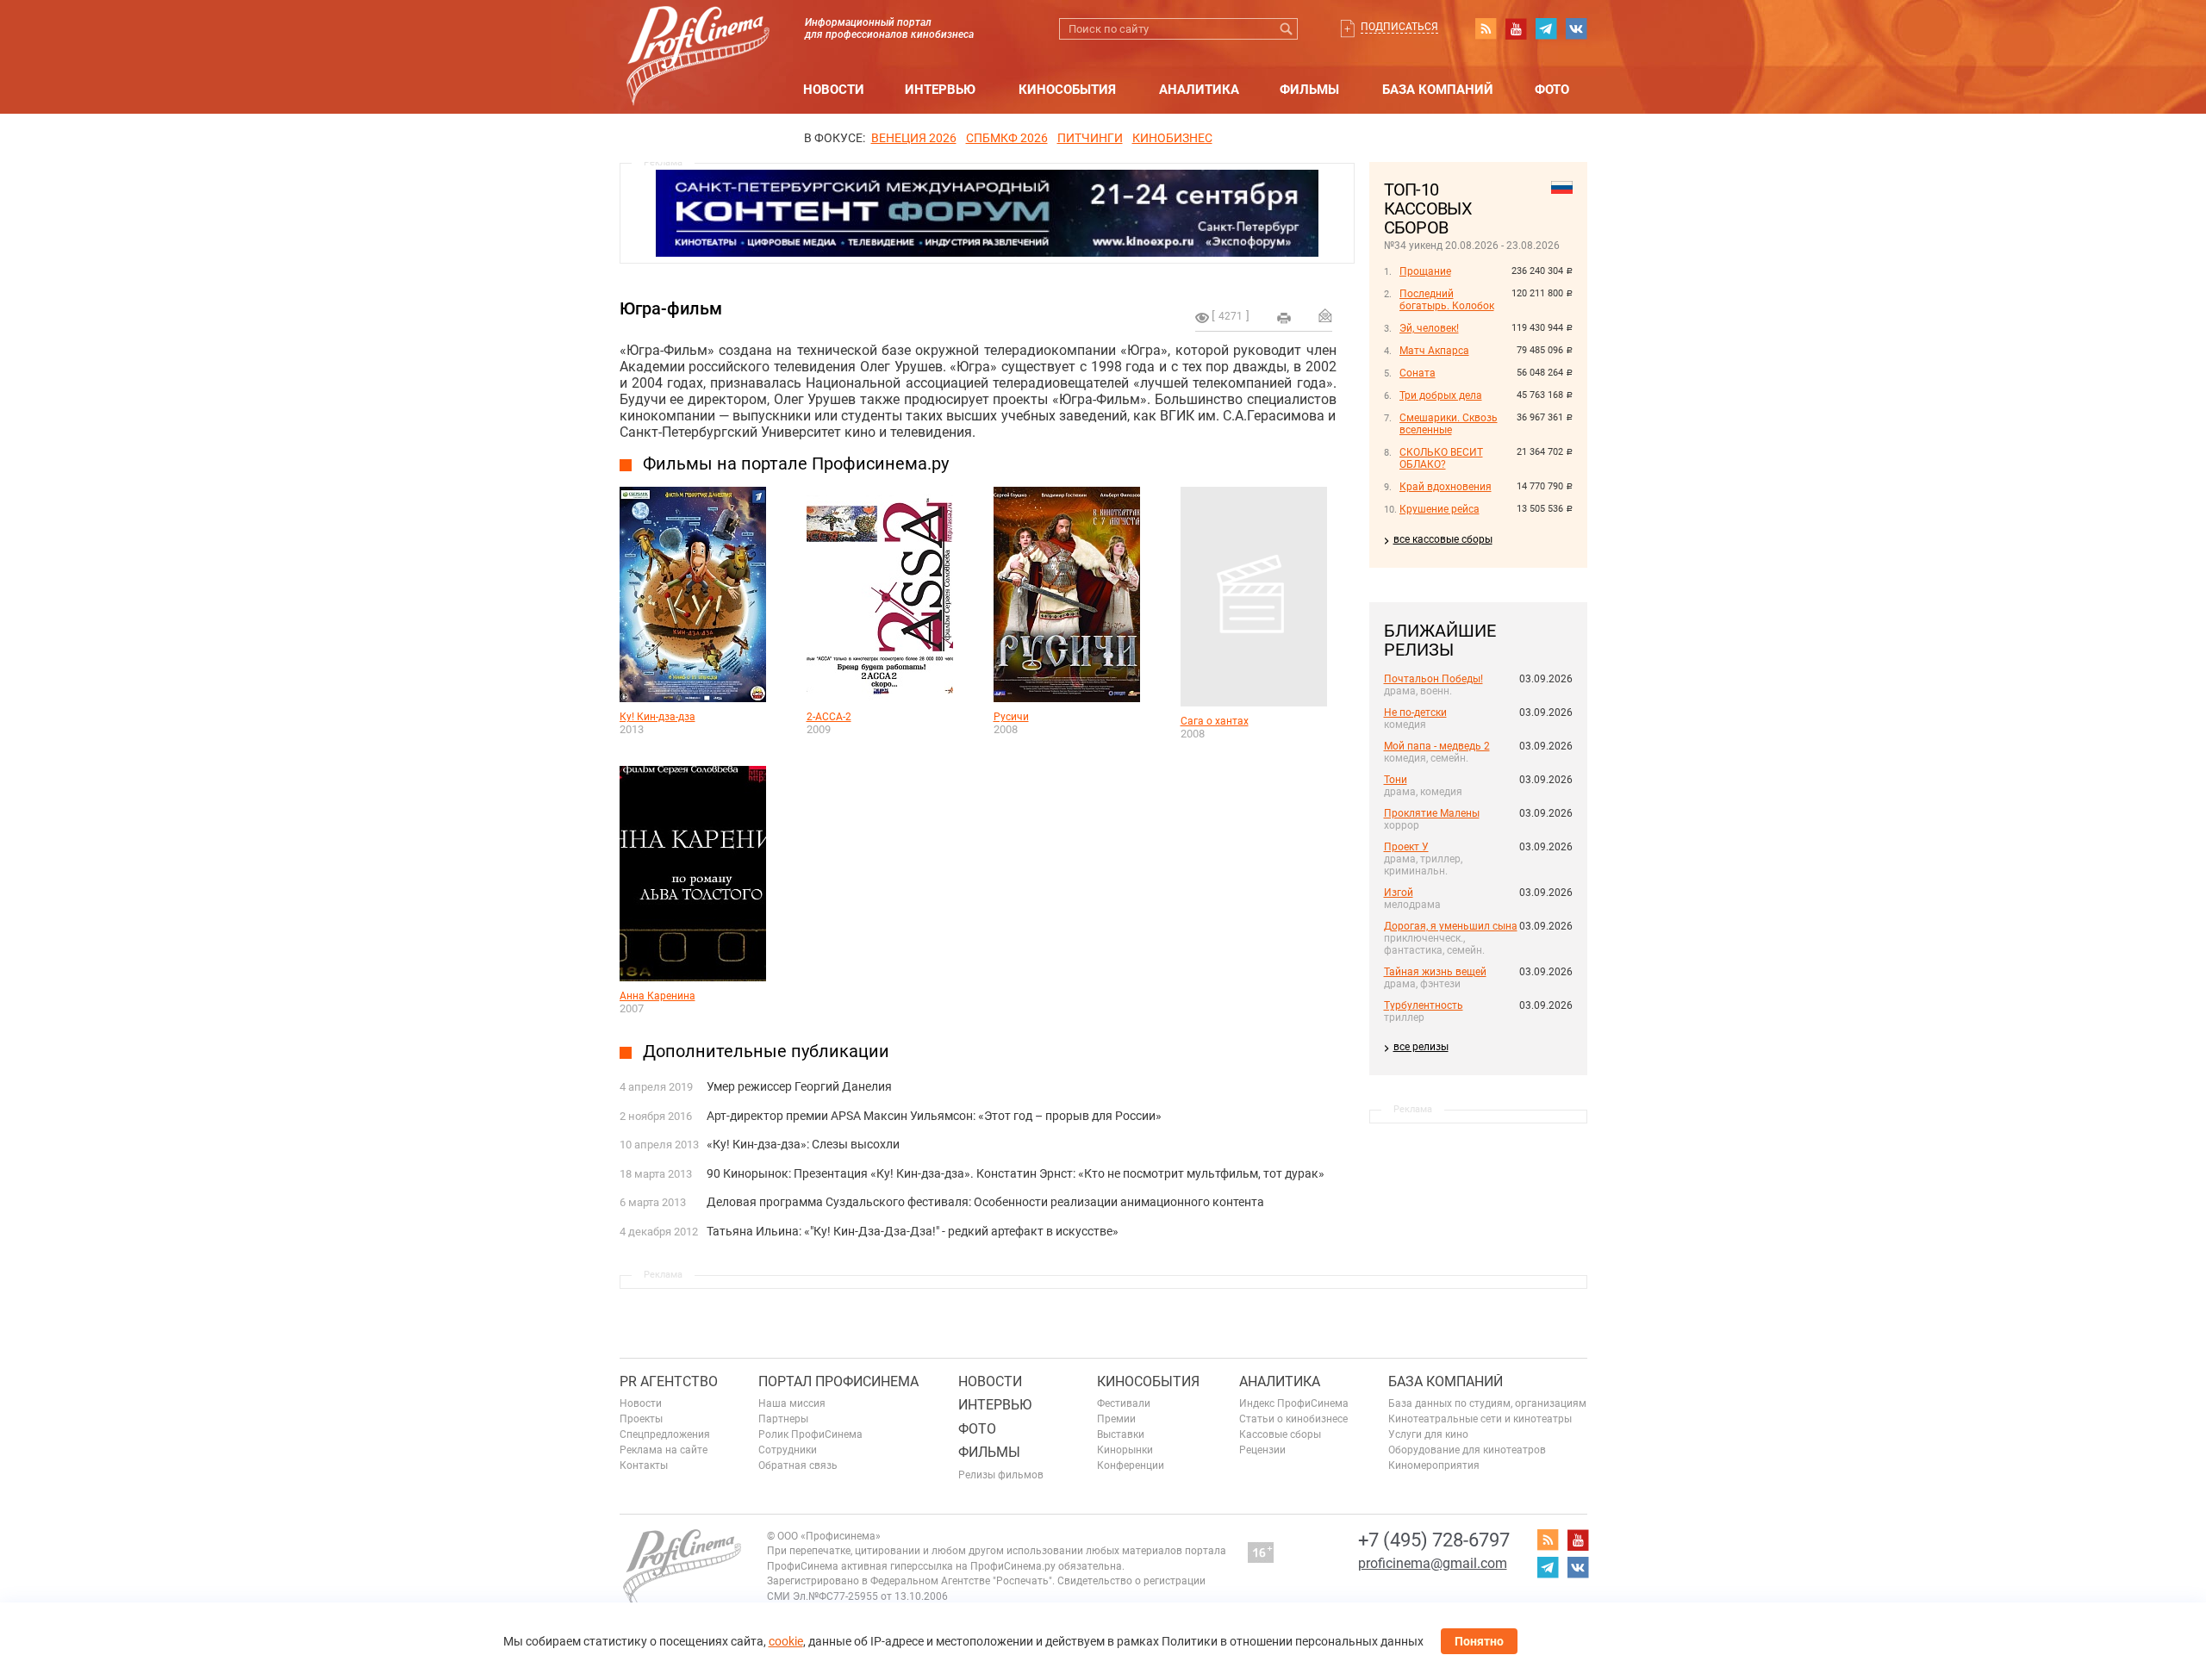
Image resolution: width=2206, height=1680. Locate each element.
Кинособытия (1067, 90)
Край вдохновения (1446, 487)
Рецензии (1262, 1450)
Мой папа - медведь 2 (1437, 746)
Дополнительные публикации (766, 1051)
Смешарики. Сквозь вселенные (1449, 424)
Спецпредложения (665, 1434)
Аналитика (1199, 90)
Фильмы (1309, 90)
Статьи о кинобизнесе (1293, 1419)
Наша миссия (792, 1403)
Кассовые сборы (1280, 1434)
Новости (834, 90)
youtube (1516, 28)
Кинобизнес (1172, 138)
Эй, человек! (1429, 328)
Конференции (1131, 1465)
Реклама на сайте (664, 1450)
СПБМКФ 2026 (1007, 138)
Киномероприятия (1434, 1465)
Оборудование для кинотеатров (1467, 1450)
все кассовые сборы (1443, 539)
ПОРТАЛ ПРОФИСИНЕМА (838, 1381)
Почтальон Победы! (1433, 679)
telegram (1546, 28)
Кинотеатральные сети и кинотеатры (1480, 1419)
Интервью (940, 90)
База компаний (1438, 90)
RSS (1486, 28)
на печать (1284, 318)
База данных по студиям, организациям (1487, 1403)
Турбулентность (1424, 1005)
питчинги (1090, 138)
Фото (1552, 90)
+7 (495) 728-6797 (1434, 1540)
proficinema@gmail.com (1433, 1563)
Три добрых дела (1441, 395)
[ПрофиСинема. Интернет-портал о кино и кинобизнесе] (698, 36)
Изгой (1399, 893)
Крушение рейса (1440, 509)
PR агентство (669, 1381)
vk (1576, 28)
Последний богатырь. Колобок (1447, 300)
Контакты (644, 1465)
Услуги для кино (1428, 1434)
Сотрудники (788, 1450)
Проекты (641, 1419)
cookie (786, 1641)
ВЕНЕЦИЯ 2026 (914, 138)
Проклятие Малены (1432, 813)
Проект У (1406, 847)
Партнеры (783, 1419)
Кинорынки (1125, 1450)
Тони (1396, 780)
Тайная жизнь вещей (1435, 972)
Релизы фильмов (1001, 1475)
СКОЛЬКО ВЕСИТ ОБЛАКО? (1441, 458)
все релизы (1421, 1047)
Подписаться (1399, 27)
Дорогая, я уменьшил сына (1451, 926)
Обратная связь (798, 1465)
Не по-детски (1415, 712)
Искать (1287, 29)
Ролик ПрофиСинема (810, 1434)
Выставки (1121, 1434)
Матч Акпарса (1434, 351)
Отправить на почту (1325, 315)
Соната (1418, 373)
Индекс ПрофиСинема (1294, 1403)
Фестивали (1124, 1403)
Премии (1116, 1419)
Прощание (1425, 271)
